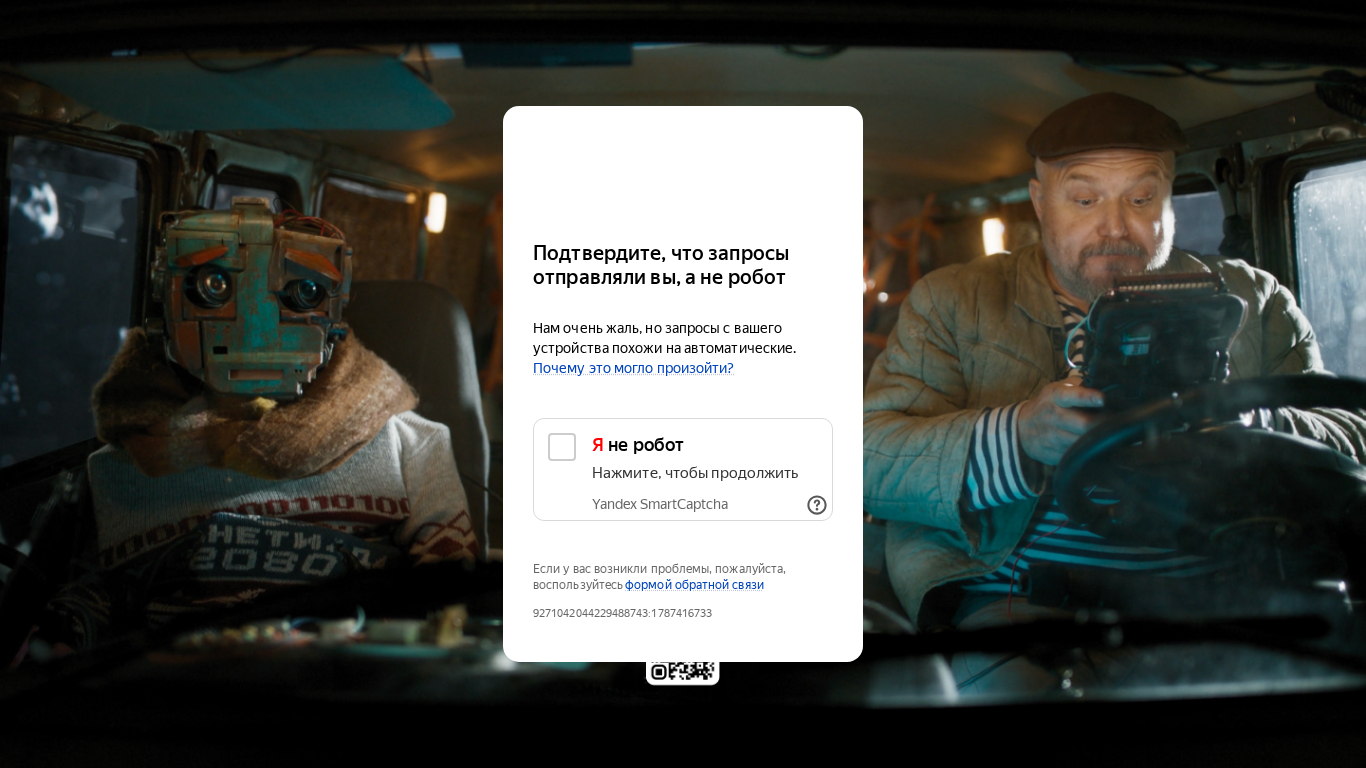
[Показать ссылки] (817, 505)
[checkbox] (683, 469)
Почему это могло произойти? (633, 368)
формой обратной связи (694, 585)
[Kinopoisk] (683, 164)
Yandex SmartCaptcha (660, 504)
